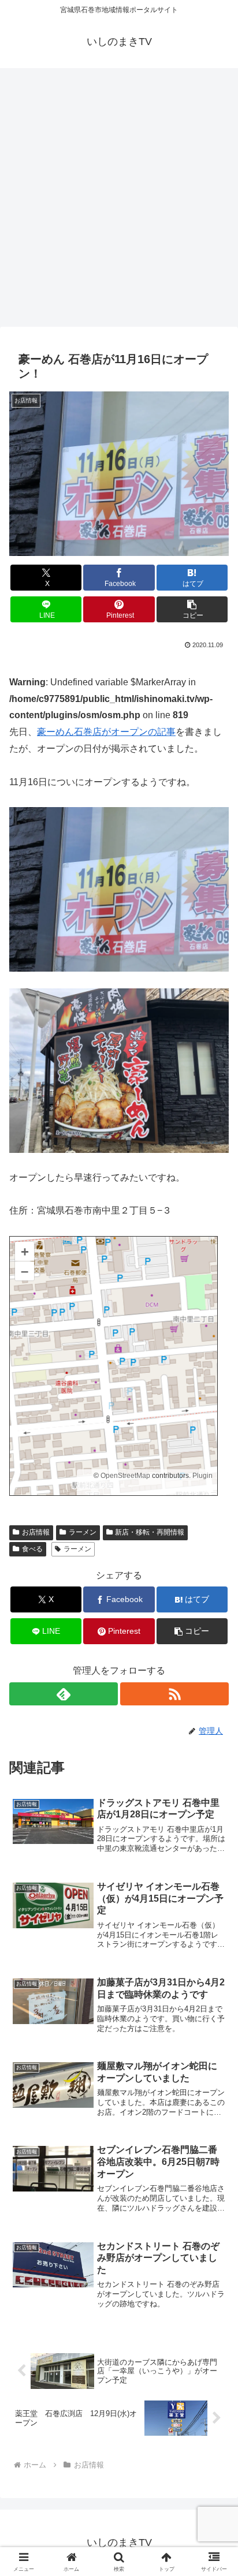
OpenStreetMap (125, 1476)
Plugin (202, 1476)
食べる (32, 1549)
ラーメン (83, 1532)
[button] (192, 609)
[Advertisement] (119, 201)
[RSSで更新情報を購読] (174, 1694)
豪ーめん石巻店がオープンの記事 (106, 732)
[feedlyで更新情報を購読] (64, 1694)
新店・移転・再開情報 (150, 1532)
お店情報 (36, 1532)
